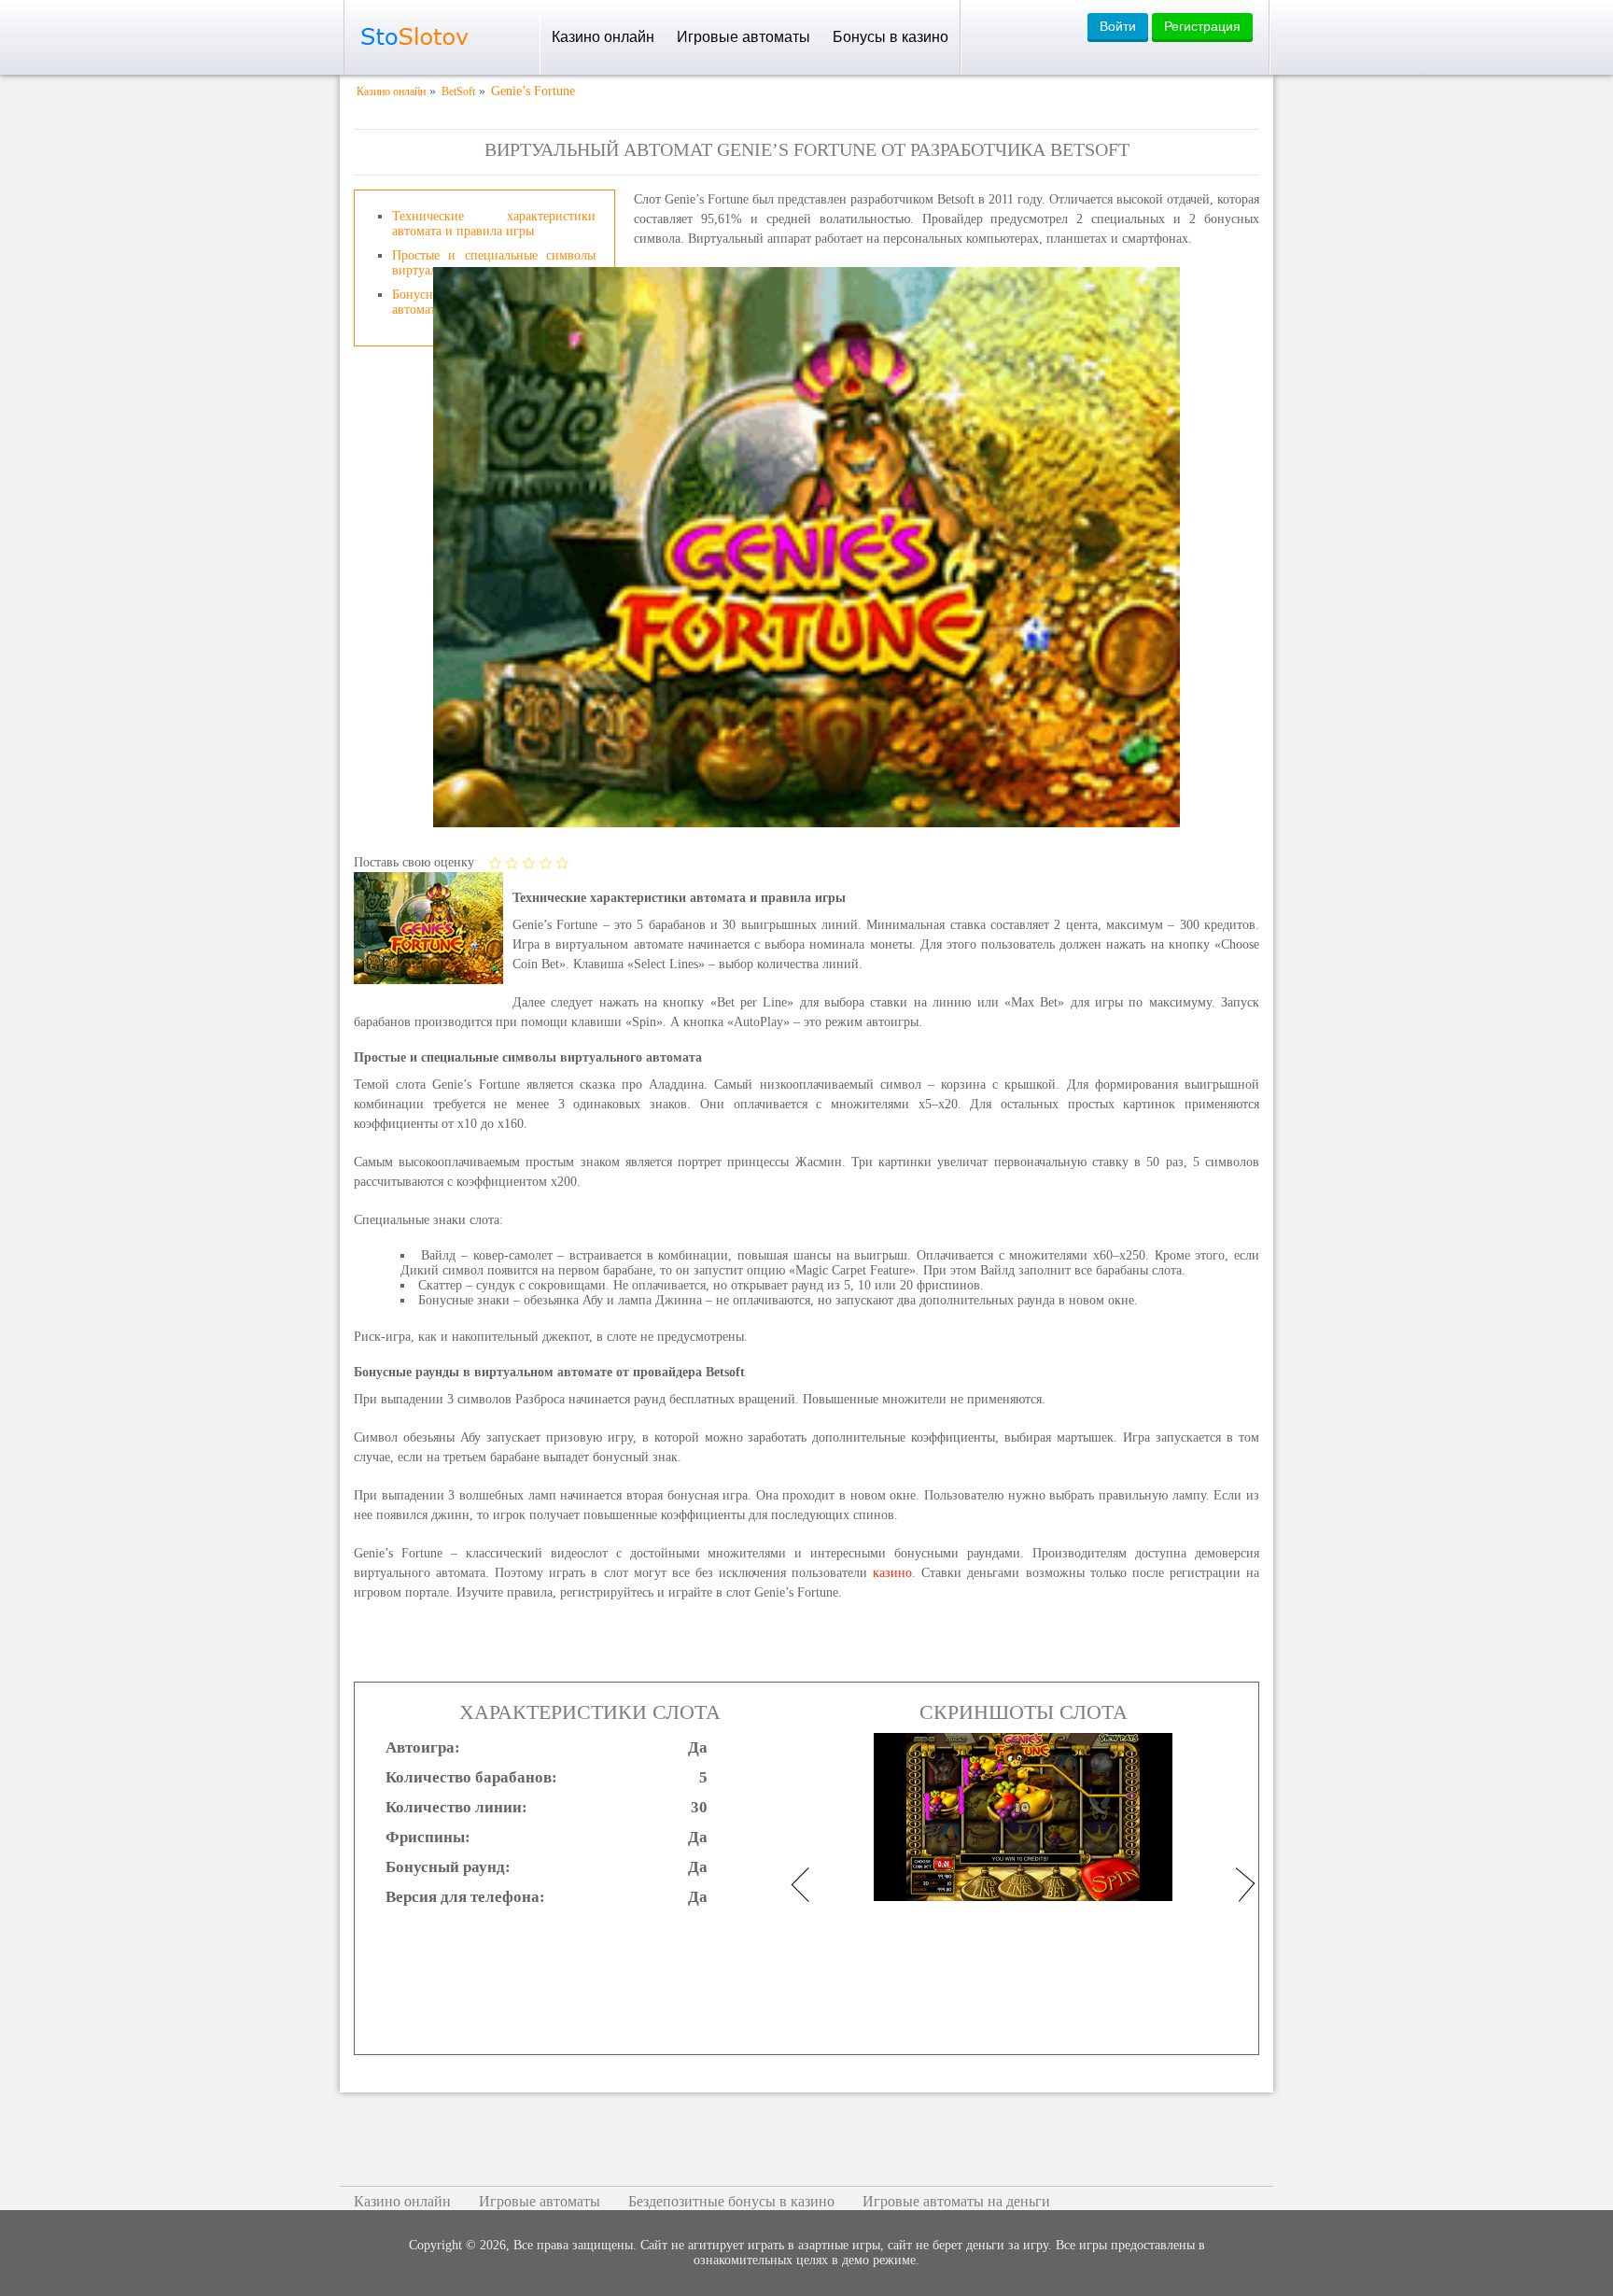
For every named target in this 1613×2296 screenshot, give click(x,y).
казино (892, 1573)
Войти (1118, 26)
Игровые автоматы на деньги (956, 2201)
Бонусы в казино (891, 37)
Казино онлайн (603, 37)
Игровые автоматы (743, 37)
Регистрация (1202, 26)
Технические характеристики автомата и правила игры (494, 224)
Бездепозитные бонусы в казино (731, 2201)
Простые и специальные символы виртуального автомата (494, 263)
